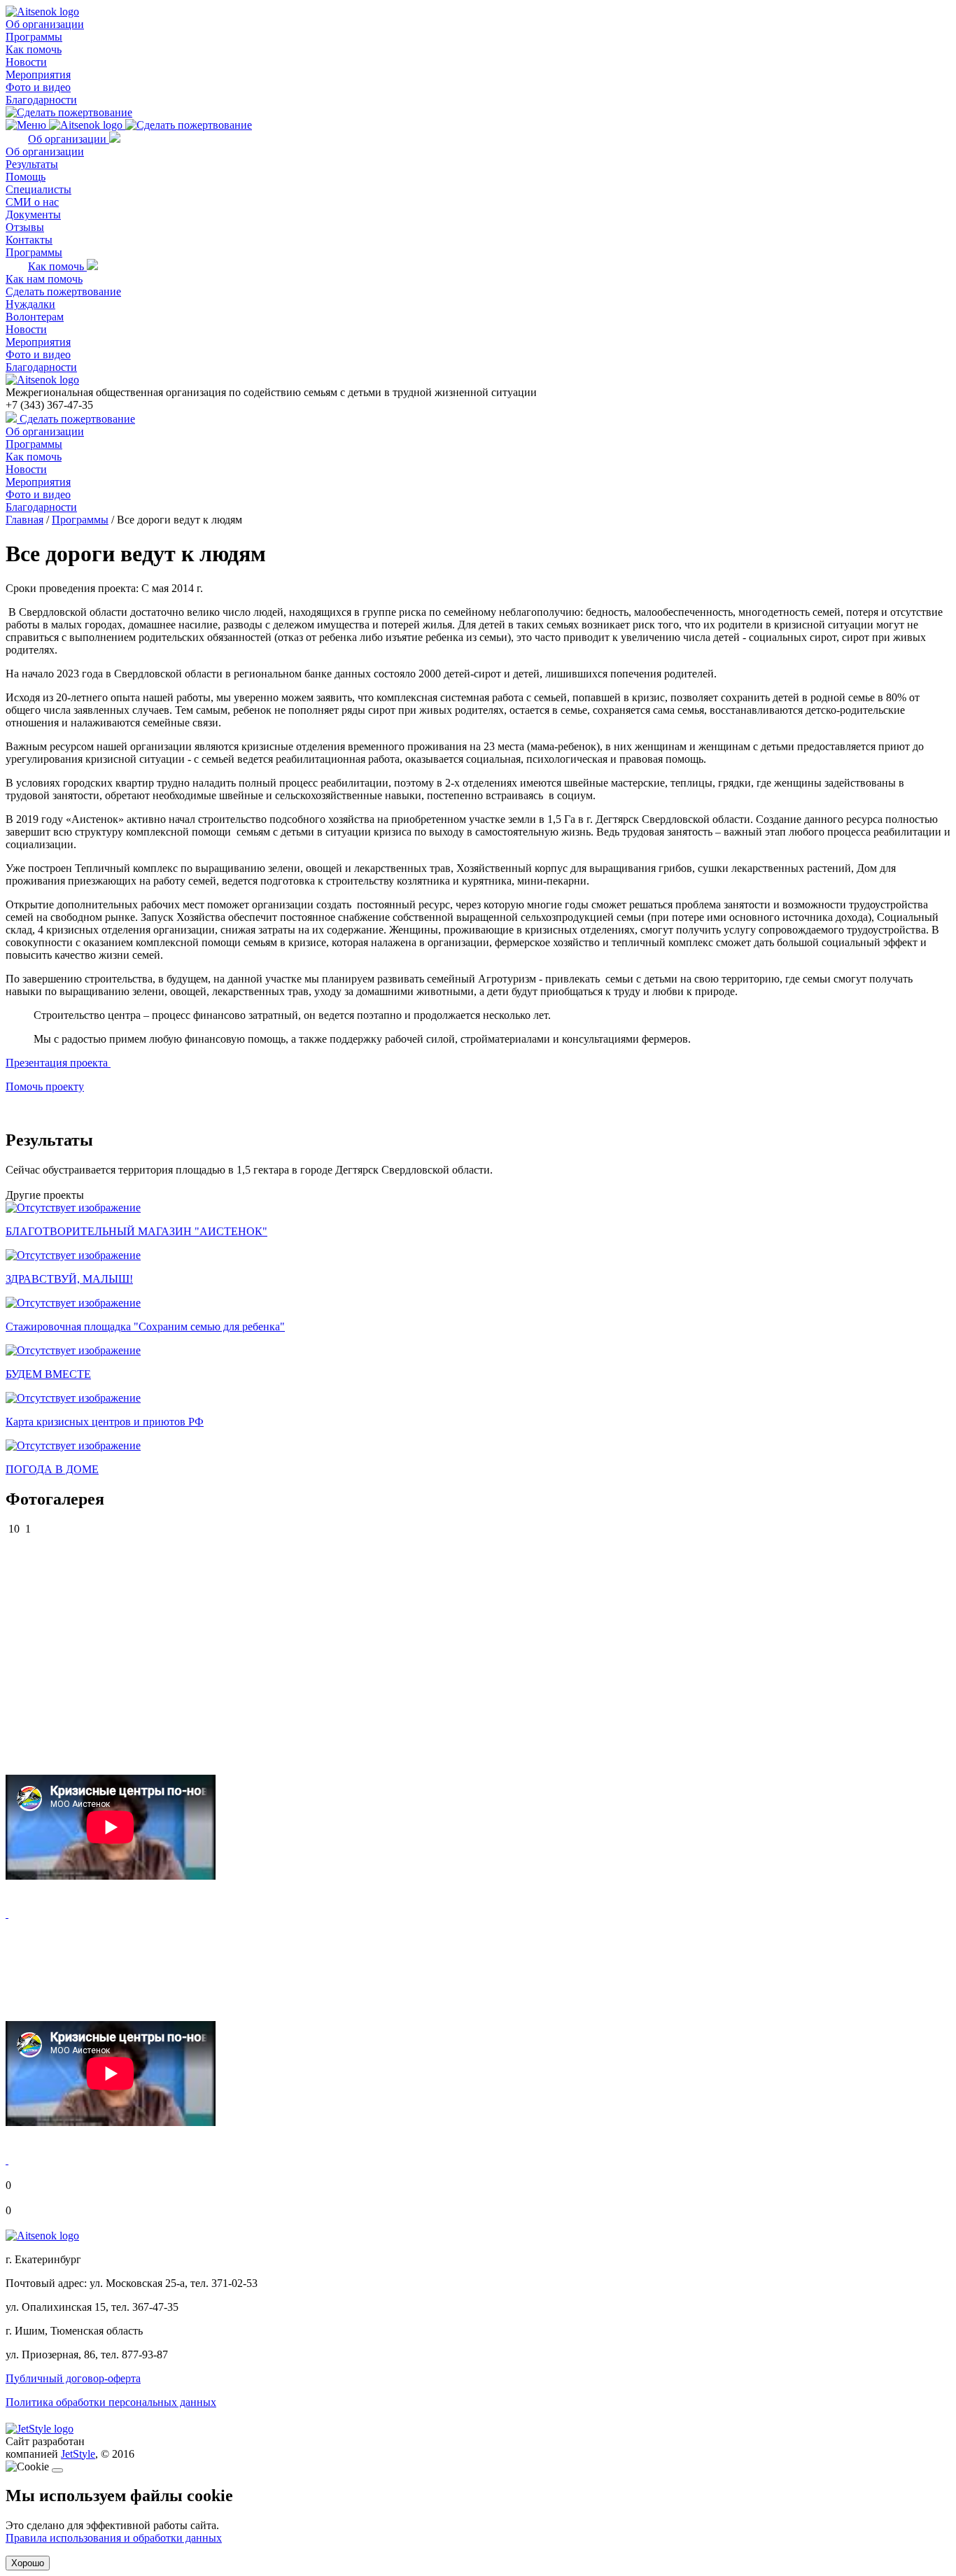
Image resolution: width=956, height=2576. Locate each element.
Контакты (29, 240)
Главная (24, 520)
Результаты (32, 164)
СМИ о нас (32, 202)
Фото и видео (38, 87)
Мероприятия (38, 75)
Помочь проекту (45, 1086)
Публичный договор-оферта (73, 2378)
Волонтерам (35, 317)
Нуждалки (30, 304)
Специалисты (38, 189)
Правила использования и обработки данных (114, 2538)
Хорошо (28, 2563)
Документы (33, 214)
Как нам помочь (44, 279)
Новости (26, 62)
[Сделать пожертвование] (69, 112)
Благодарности (41, 100)
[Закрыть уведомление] (57, 2470)
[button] (7, 1914)
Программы (34, 37)
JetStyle (78, 2454)
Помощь (26, 177)
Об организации (45, 24)
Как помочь (34, 49)
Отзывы (25, 227)
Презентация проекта (58, 1063)
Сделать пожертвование (63, 291)
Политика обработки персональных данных (111, 2402)
